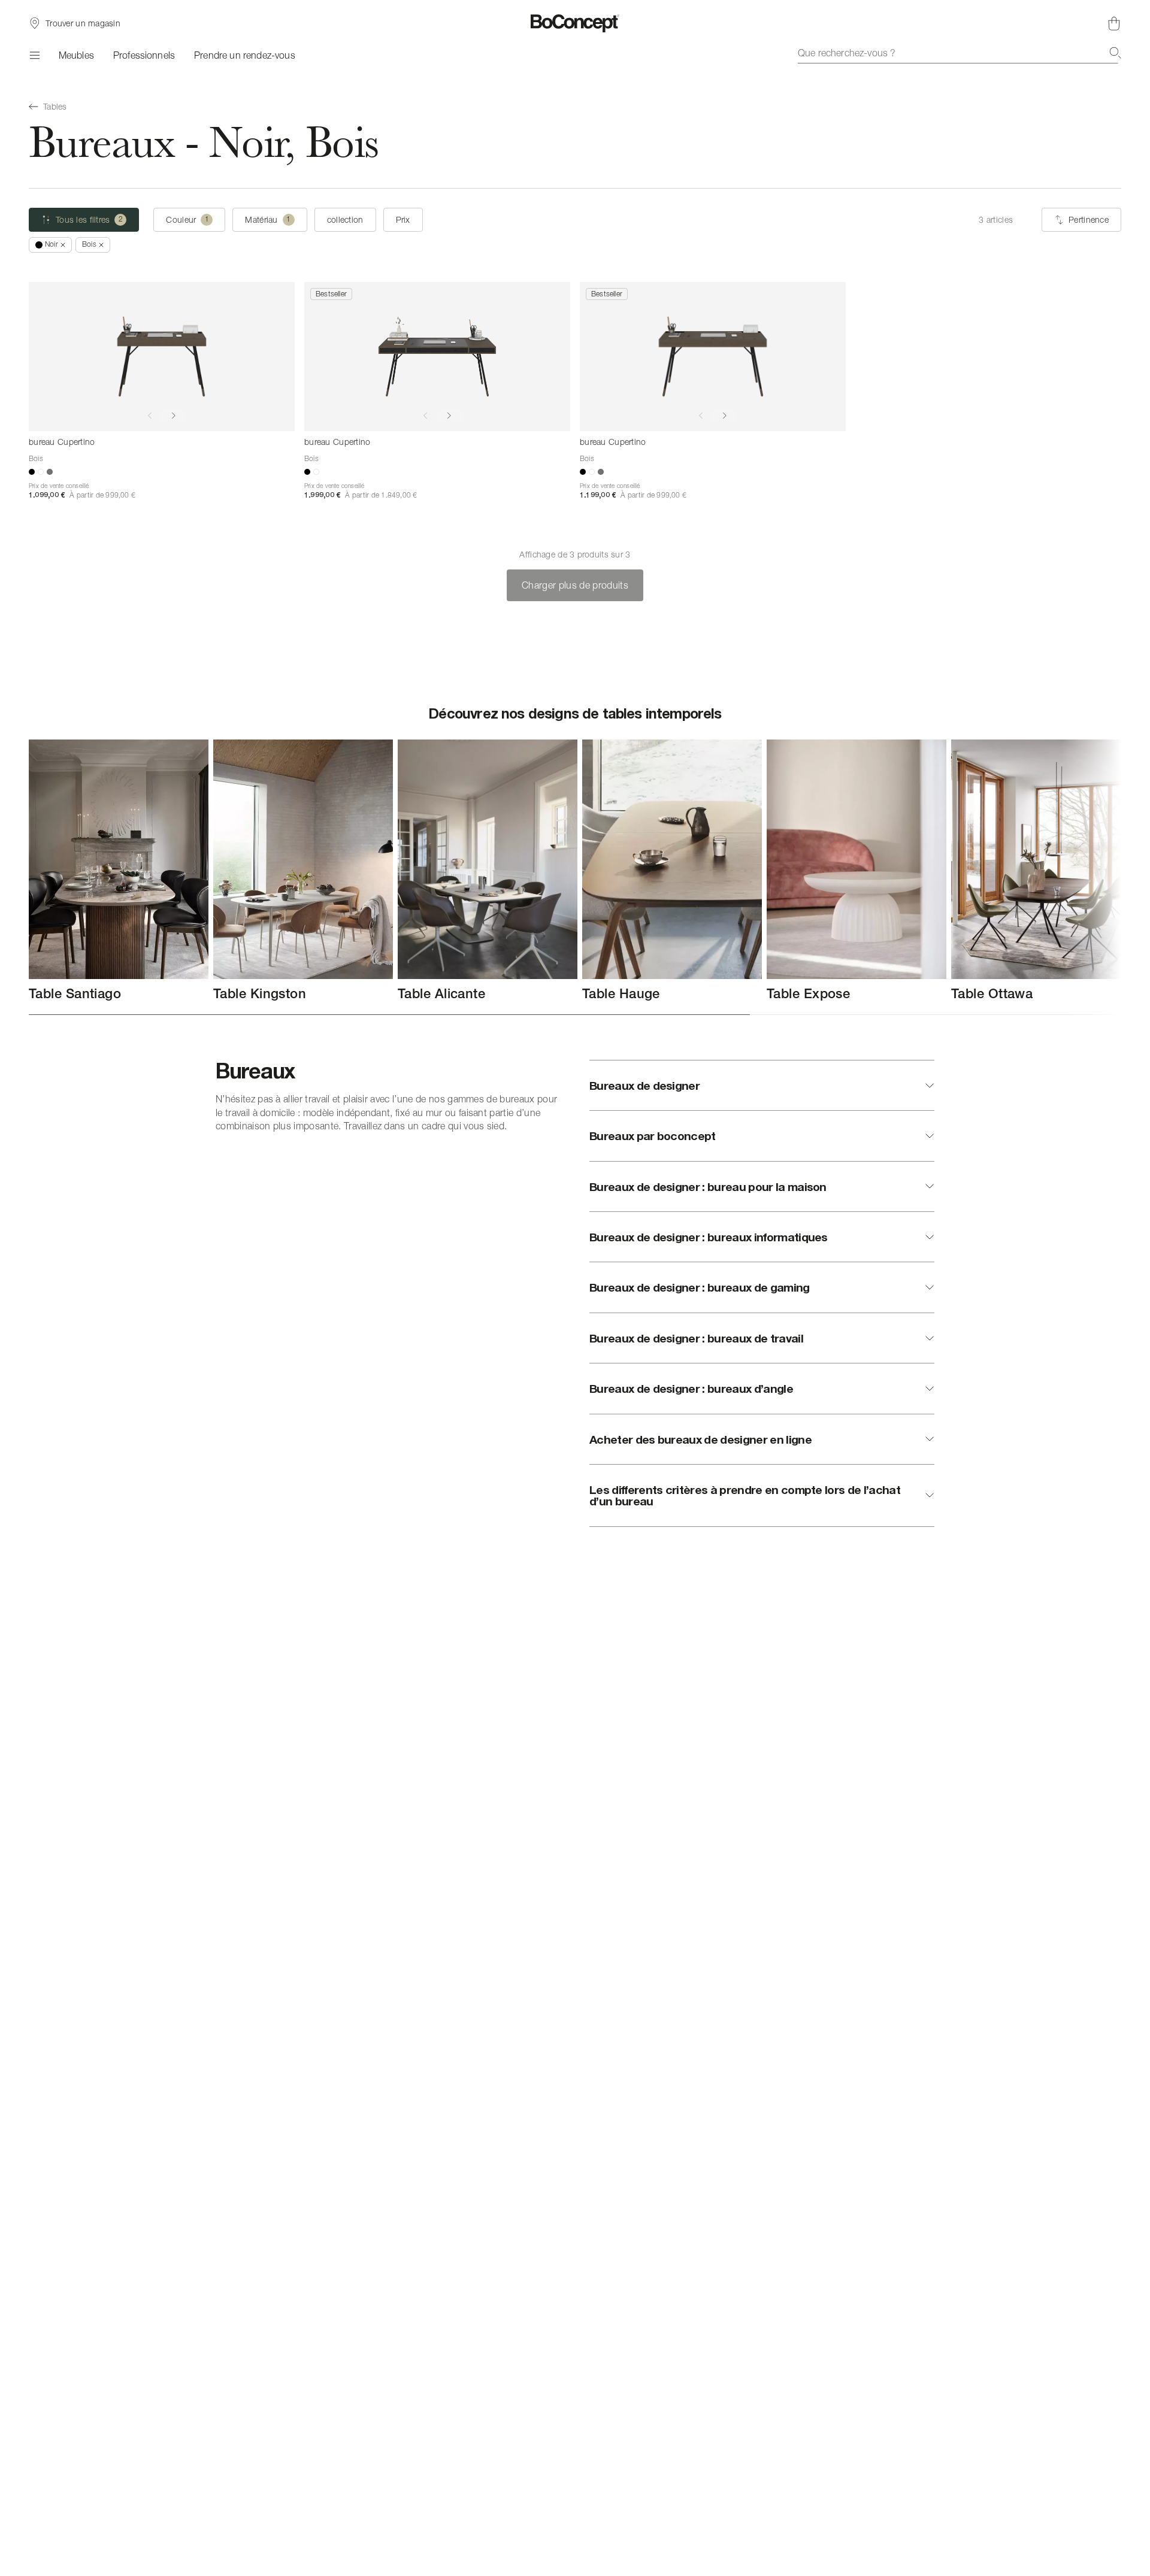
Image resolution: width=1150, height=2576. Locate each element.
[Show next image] (174, 416)
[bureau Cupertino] (162, 357)
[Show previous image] (150, 416)
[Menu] (34, 55)
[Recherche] (1115, 53)
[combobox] (960, 53)
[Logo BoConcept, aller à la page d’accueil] (575, 23)
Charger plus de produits (575, 585)
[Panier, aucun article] (1114, 23)
